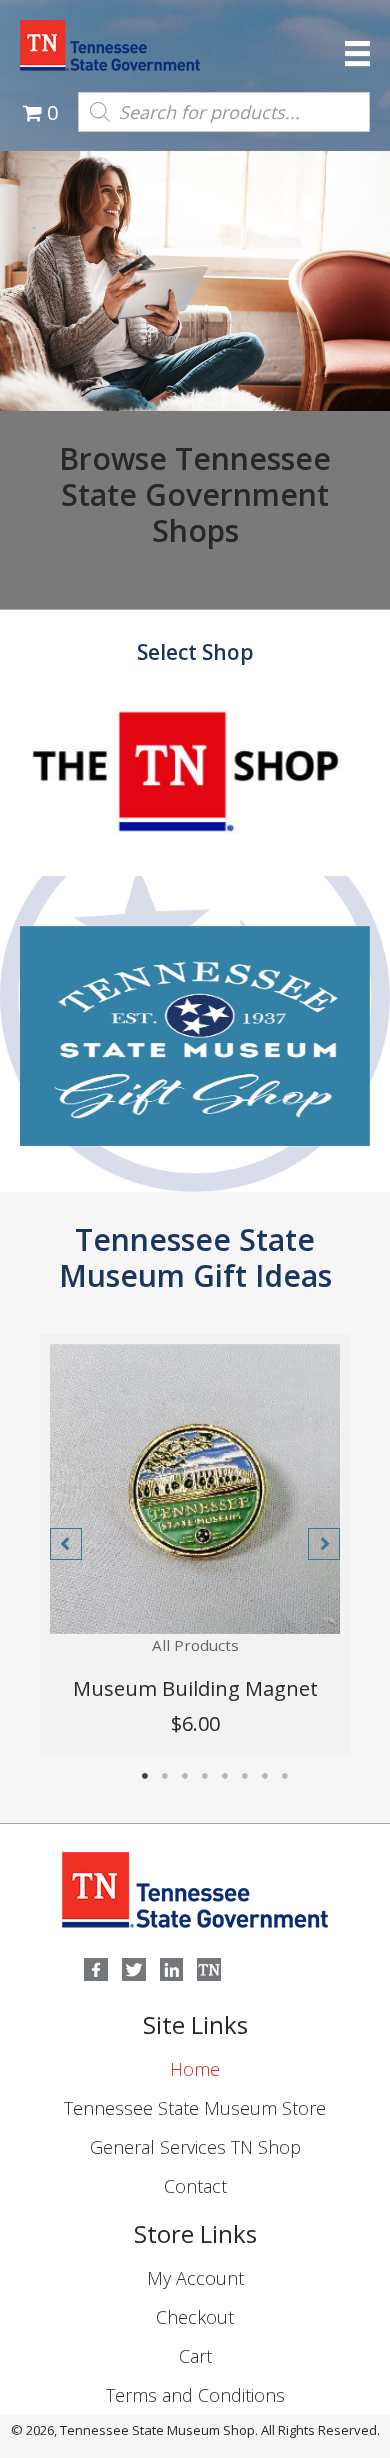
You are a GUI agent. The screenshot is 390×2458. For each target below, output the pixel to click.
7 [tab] (265, 1776)
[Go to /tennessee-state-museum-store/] (195, 1036)
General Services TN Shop (195, 2147)
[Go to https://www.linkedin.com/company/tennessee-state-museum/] (172, 1970)
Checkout (195, 2317)
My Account (195, 2278)
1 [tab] (145, 1776)
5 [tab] (225, 1776)
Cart (195, 2356)
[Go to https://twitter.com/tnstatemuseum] (134, 1970)
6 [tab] (245, 1776)
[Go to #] (195, 796)
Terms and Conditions (195, 2395)
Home (195, 2069)
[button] (66, 1544)
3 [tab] (185, 1776)
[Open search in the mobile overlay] (224, 112)
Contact (195, 2186)
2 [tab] (165, 1776)
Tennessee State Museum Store (195, 2108)
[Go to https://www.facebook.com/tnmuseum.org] (96, 1970)
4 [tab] (205, 1776)
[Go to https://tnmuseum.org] (209, 1970)
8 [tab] (285, 1776)
